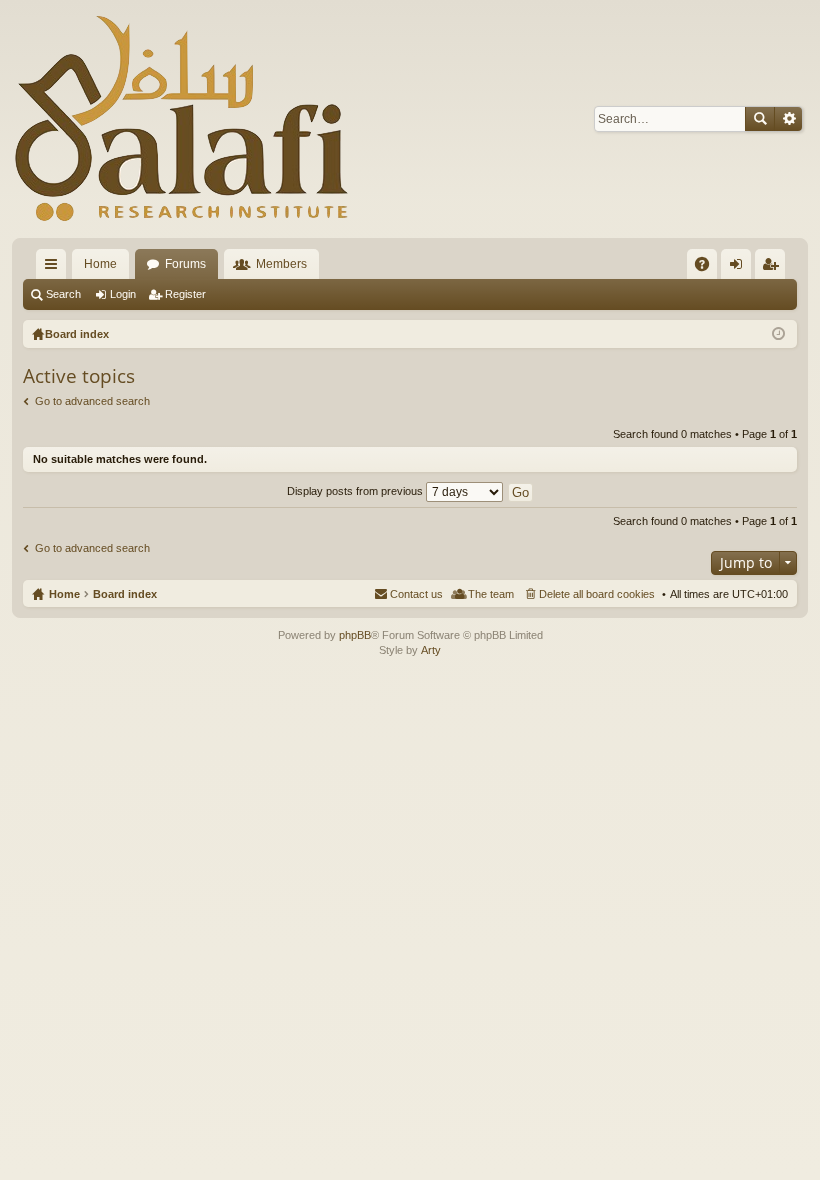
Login (123, 294)
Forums (185, 264)
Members (281, 264)
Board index (125, 594)
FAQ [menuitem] (708, 268)
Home (100, 264)
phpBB (355, 635)
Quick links (55, 268)
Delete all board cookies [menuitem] (597, 594)
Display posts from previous (356, 491)
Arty (431, 650)
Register (185, 294)
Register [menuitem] (774, 268)
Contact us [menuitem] (416, 594)
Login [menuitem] (740, 268)
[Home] (182, 119)
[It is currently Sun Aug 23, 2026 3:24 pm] (778, 334)
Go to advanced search (92, 401)
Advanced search (788, 119)
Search (760, 119)
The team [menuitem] (491, 594)
